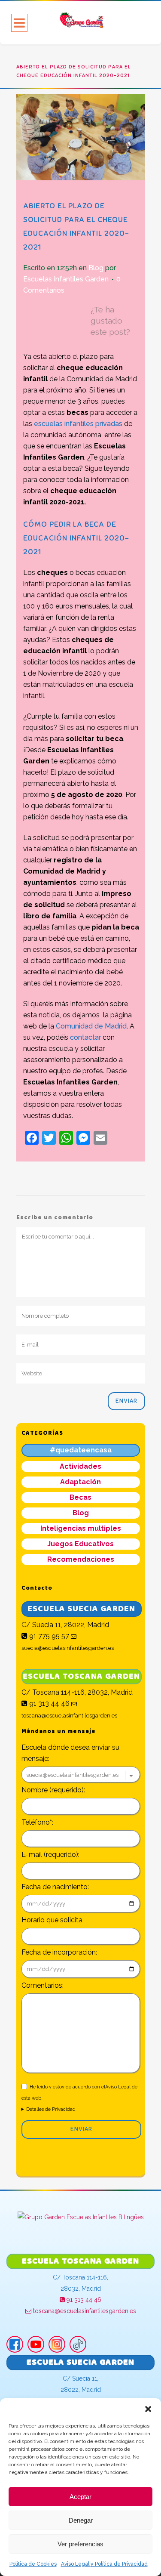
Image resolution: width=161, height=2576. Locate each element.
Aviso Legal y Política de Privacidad (104, 2564)
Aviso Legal (118, 2087)
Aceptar (80, 2497)
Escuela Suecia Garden (81, 1608)
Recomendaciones (81, 1559)
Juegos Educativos (80, 1544)
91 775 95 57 (48, 1636)
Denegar (81, 2520)
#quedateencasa (81, 1450)
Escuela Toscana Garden (81, 1676)
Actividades (80, 1466)
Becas (80, 1497)
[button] (148, 2409)
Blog (96, 268)
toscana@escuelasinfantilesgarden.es (84, 2311)
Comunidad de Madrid (91, 1026)
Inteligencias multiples (81, 1528)
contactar (85, 1037)
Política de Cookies (33, 2564)
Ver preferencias (80, 2544)
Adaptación (80, 1482)
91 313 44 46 (49, 1703)
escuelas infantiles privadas (78, 424)
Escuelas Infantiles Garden (66, 279)
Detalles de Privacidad (51, 2109)
